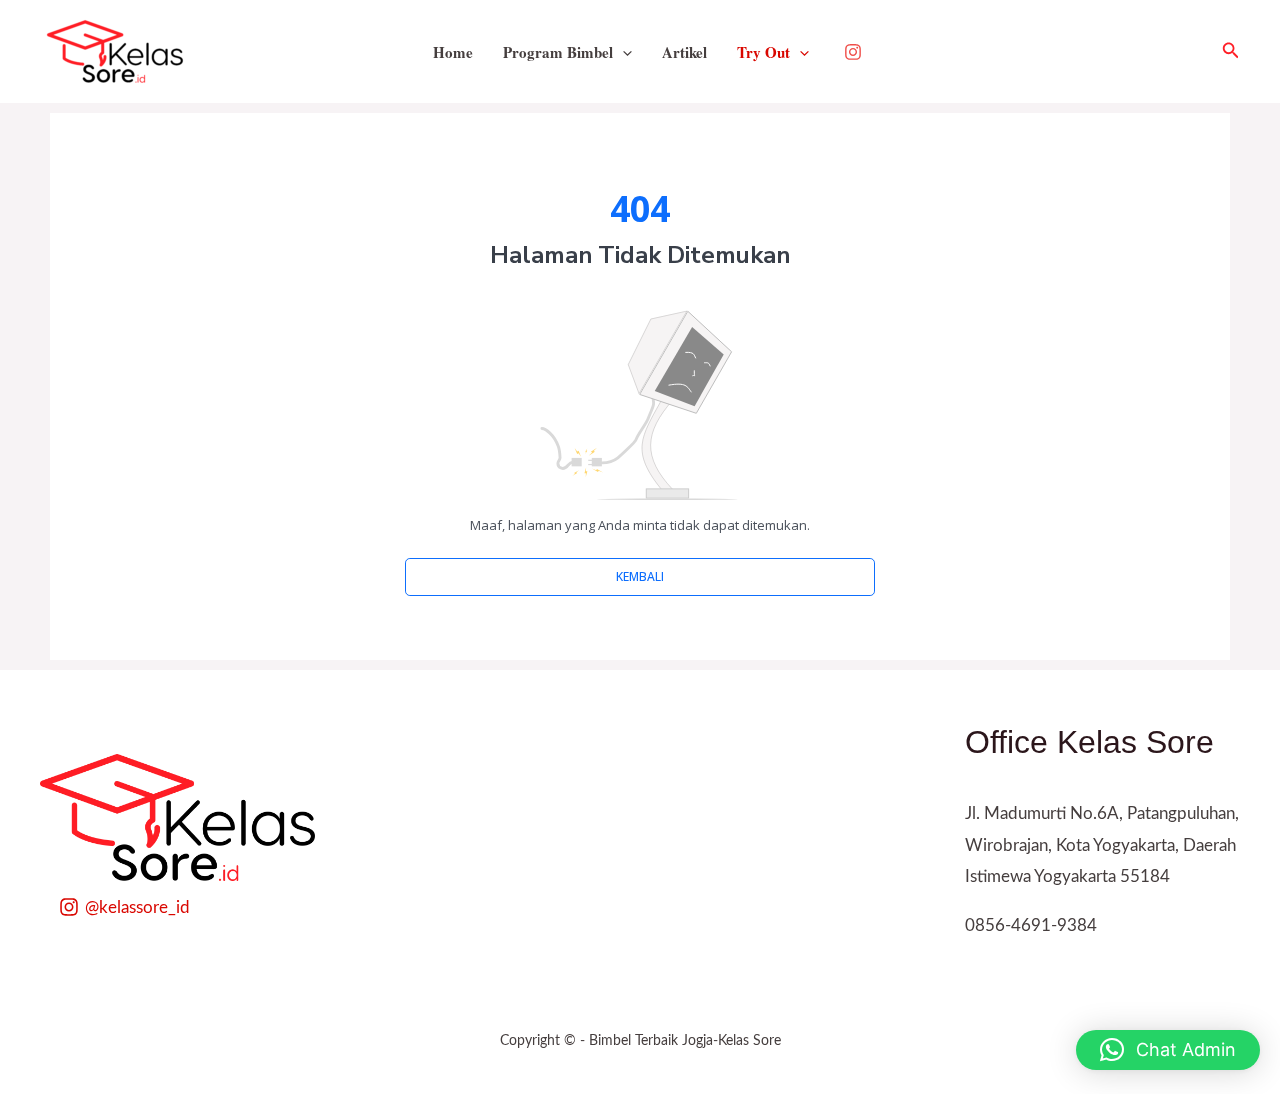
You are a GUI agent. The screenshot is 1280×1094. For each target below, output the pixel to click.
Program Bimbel (558, 52)
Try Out (763, 52)
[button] (1231, 51)
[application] (622, 52)
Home (453, 52)
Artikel (684, 52)
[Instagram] (853, 52)
